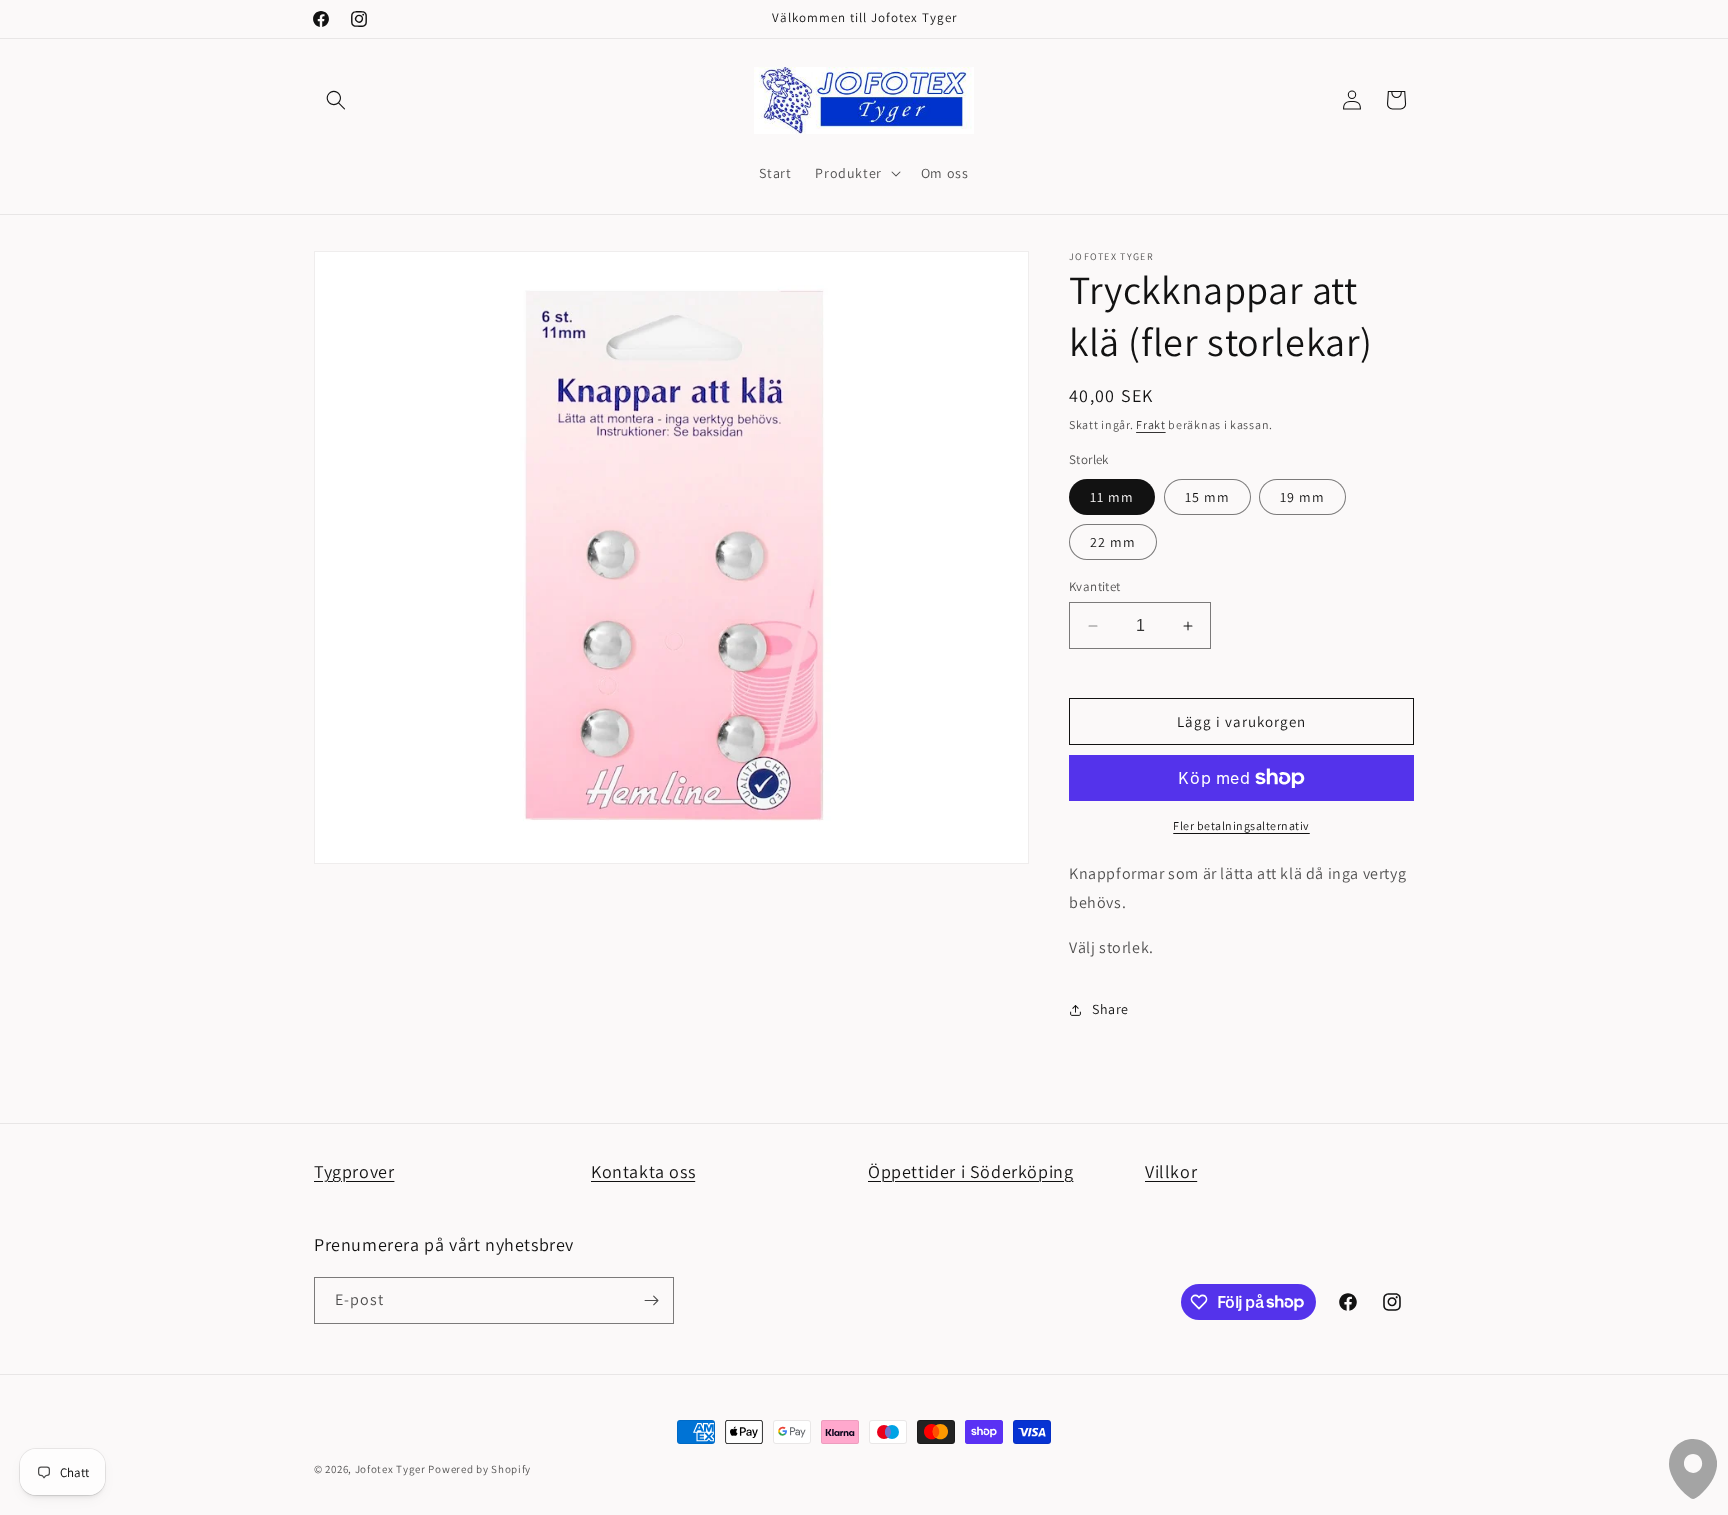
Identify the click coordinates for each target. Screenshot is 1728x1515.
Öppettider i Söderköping (970, 1171)
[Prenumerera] (651, 1300)
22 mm (1113, 542)
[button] (336, 100)
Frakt (1151, 424)
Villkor (1171, 1171)
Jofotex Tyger (390, 1469)
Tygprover (354, 1171)
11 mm (1112, 497)
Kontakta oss (643, 1171)
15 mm (1207, 497)
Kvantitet (1095, 586)
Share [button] (1110, 1009)
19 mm (1302, 497)
